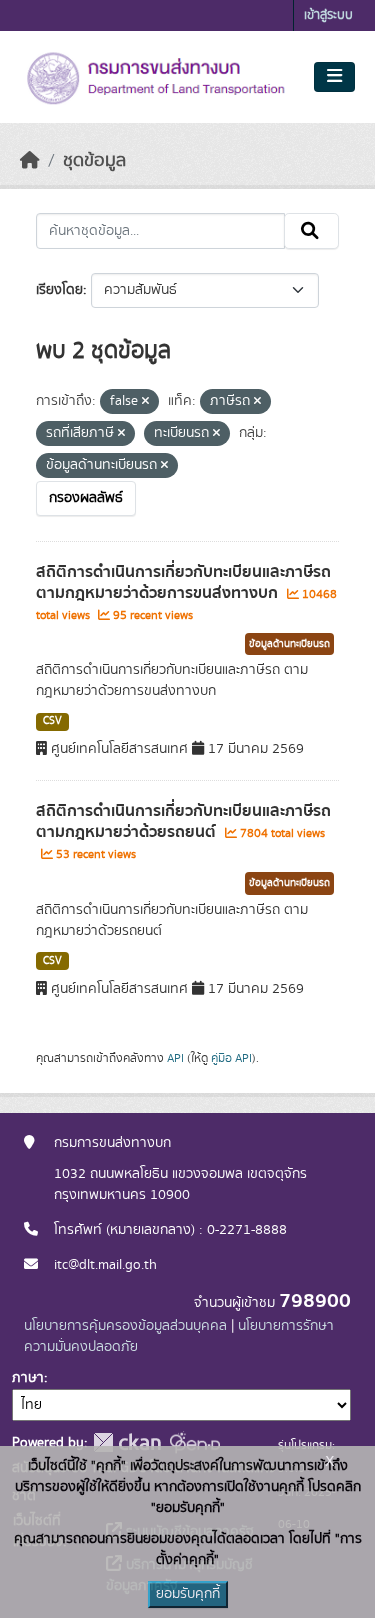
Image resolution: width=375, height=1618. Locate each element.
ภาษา (28, 1378)
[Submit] (311, 231)
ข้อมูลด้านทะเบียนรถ (289, 644)
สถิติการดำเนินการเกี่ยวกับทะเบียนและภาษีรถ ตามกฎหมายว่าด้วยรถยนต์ (183, 821)
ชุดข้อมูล (94, 161)
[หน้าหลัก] (30, 161)
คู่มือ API (231, 1058)
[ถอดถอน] (145, 402)
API (175, 1058)
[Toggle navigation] (334, 77)
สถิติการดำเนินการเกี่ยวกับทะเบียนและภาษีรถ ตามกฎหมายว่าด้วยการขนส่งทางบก (183, 582)
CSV (52, 721)
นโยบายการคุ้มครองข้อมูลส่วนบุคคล (125, 1326)
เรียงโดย (59, 290)
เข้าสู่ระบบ (328, 15)
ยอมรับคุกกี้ (188, 1594)
